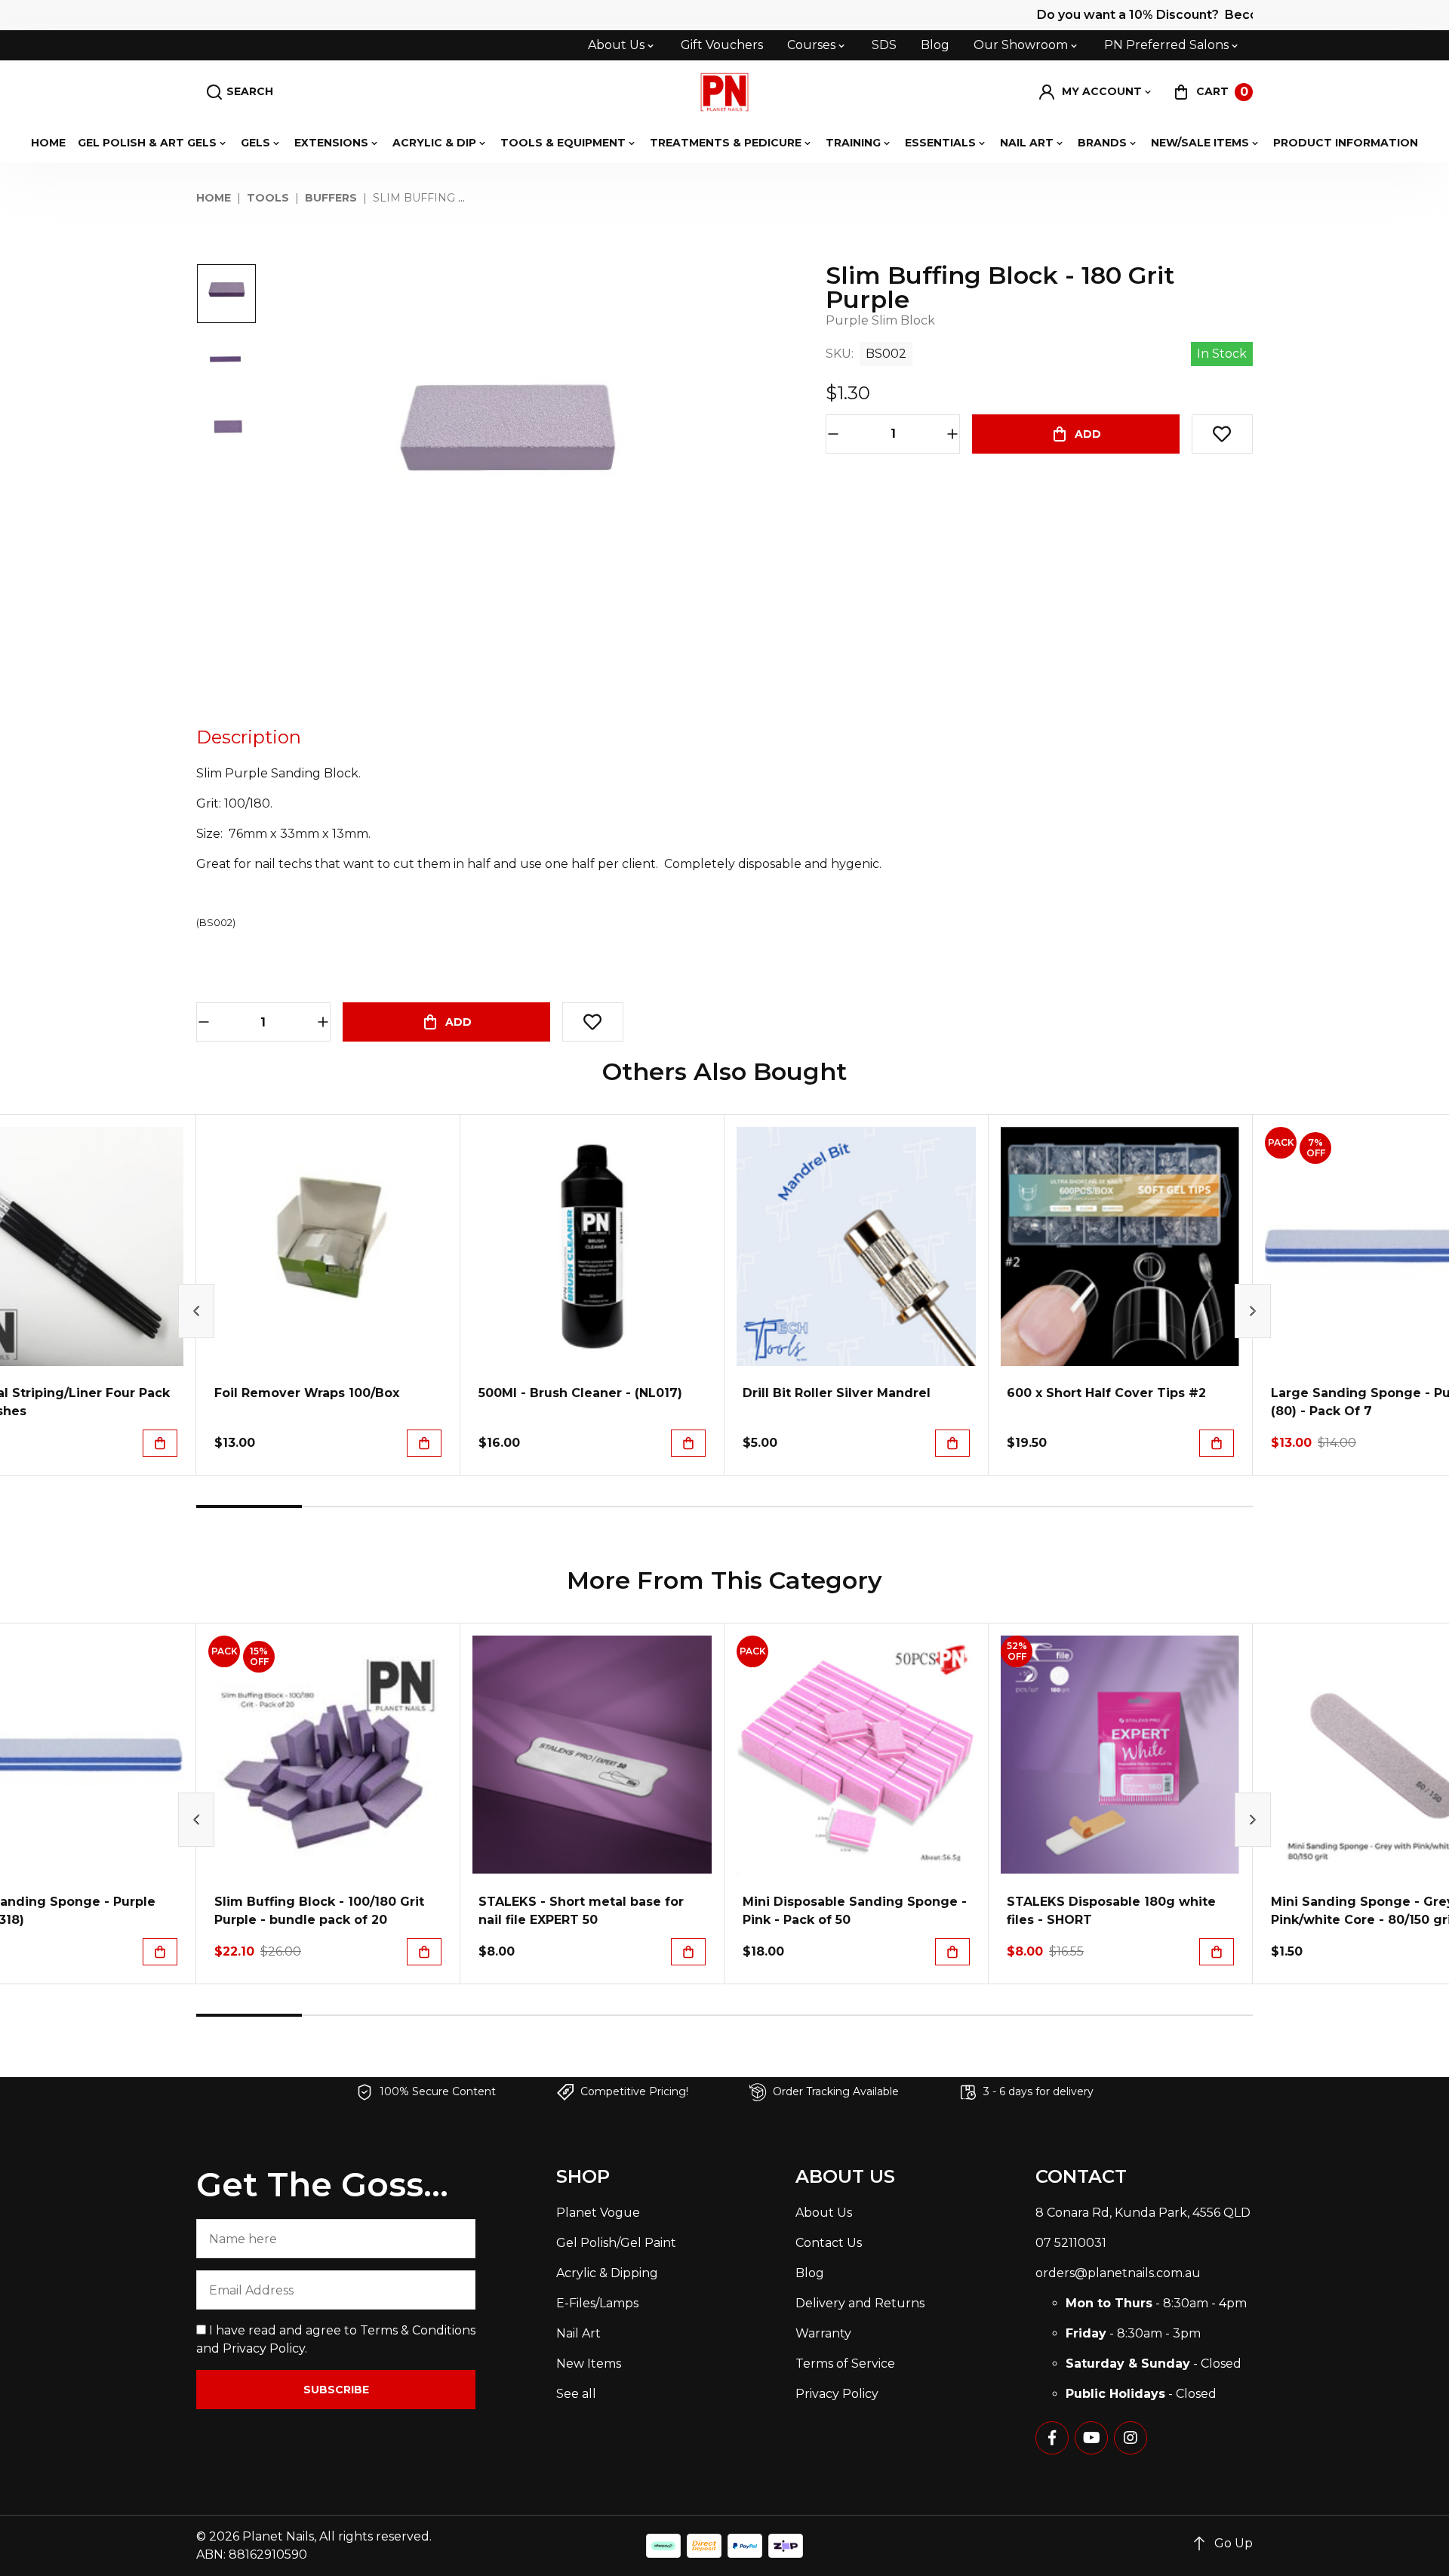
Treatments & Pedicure (726, 143)
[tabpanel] (328, 1295)
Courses (811, 45)
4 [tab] (566, 1507)
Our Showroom (1021, 45)
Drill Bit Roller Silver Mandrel (837, 1393)
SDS (884, 45)
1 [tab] (249, 1507)
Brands (1102, 143)
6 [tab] (777, 1507)
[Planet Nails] (725, 92)
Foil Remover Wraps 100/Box (307, 1393)
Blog (935, 45)
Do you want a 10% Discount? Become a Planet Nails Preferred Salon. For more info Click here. (1126, 15)
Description (249, 737)
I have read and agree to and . (336, 2339)
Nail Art (1027, 143)
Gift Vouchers (722, 45)
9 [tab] (1094, 1507)
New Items (589, 2364)
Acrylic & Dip (434, 143)
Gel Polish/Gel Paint (616, 2243)
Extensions (331, 143)
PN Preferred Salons (1166, 45)
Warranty (823, 2333)
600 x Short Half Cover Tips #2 (1106, 1393)
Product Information (1346, 143)
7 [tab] (883, 1507)
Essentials (940, 143)
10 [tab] (1200, 1507)
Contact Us (829, 2243)
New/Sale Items (1200, 143)
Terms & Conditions (418, 2330)
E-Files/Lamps (597, 2303)
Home (48, 143)
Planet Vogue (598, 2213)
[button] (1096, 92)
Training (853, 143)
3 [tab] (460, 1507)
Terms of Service (845, 2364)
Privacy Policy (264, 2348)
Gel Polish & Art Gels (147, 143)
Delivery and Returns (860, 2303)
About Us (616, 45)
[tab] (249, 737)
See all (576, 2394)
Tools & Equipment (563, 143)
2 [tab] (355, 1507)
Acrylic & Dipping (607, 2273)
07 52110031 (1071, 2243)
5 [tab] (672, 1507)
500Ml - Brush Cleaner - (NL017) (580, 1393)
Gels (255, 143)
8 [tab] (989, 1507)
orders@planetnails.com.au (1118, 2273)
